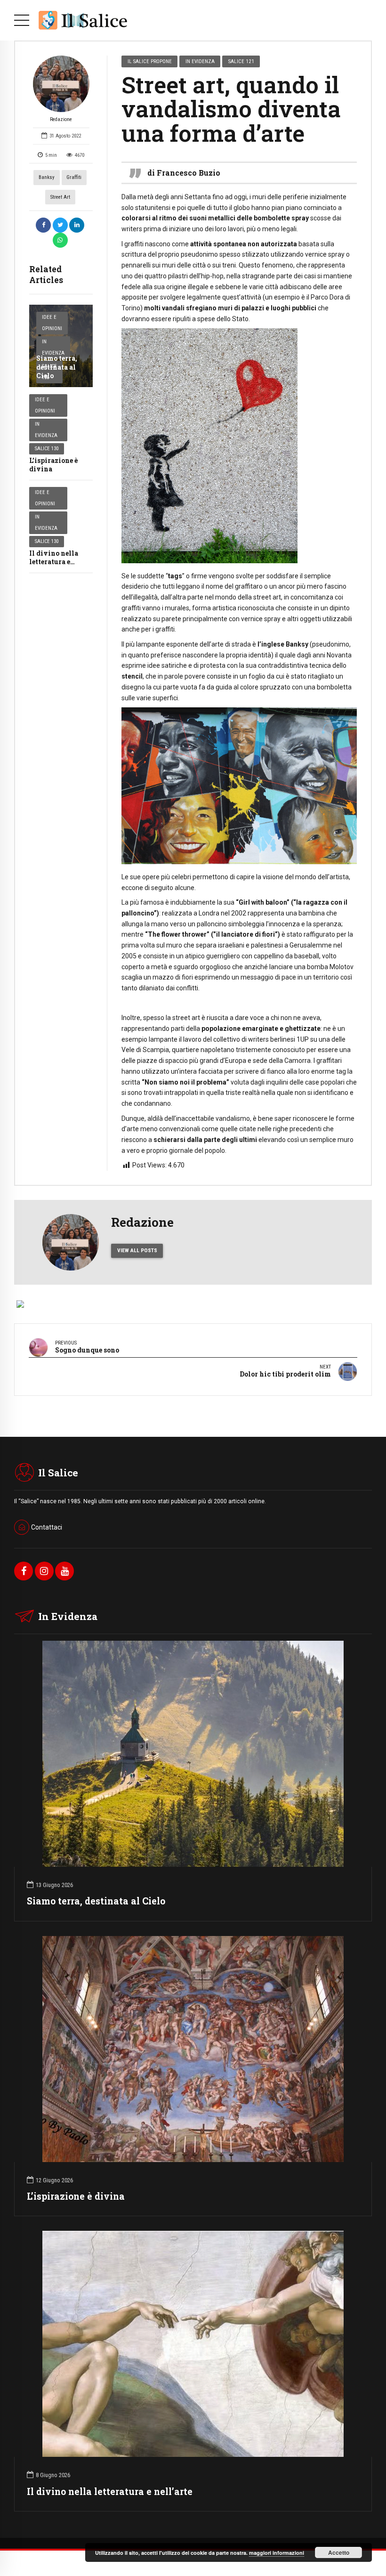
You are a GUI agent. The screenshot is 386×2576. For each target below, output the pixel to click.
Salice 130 (47, 449)
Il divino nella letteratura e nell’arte (54, 562)
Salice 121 (241, 61)
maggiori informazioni (277, 2553)
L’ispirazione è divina (53, 465)
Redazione (61, 119)
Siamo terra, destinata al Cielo (57, 367)
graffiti (74, 177)
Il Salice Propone (150, 61)
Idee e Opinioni (52, 323)
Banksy (47, 177)
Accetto (339, 2552)
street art (60, 197)
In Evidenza (53, 347)
